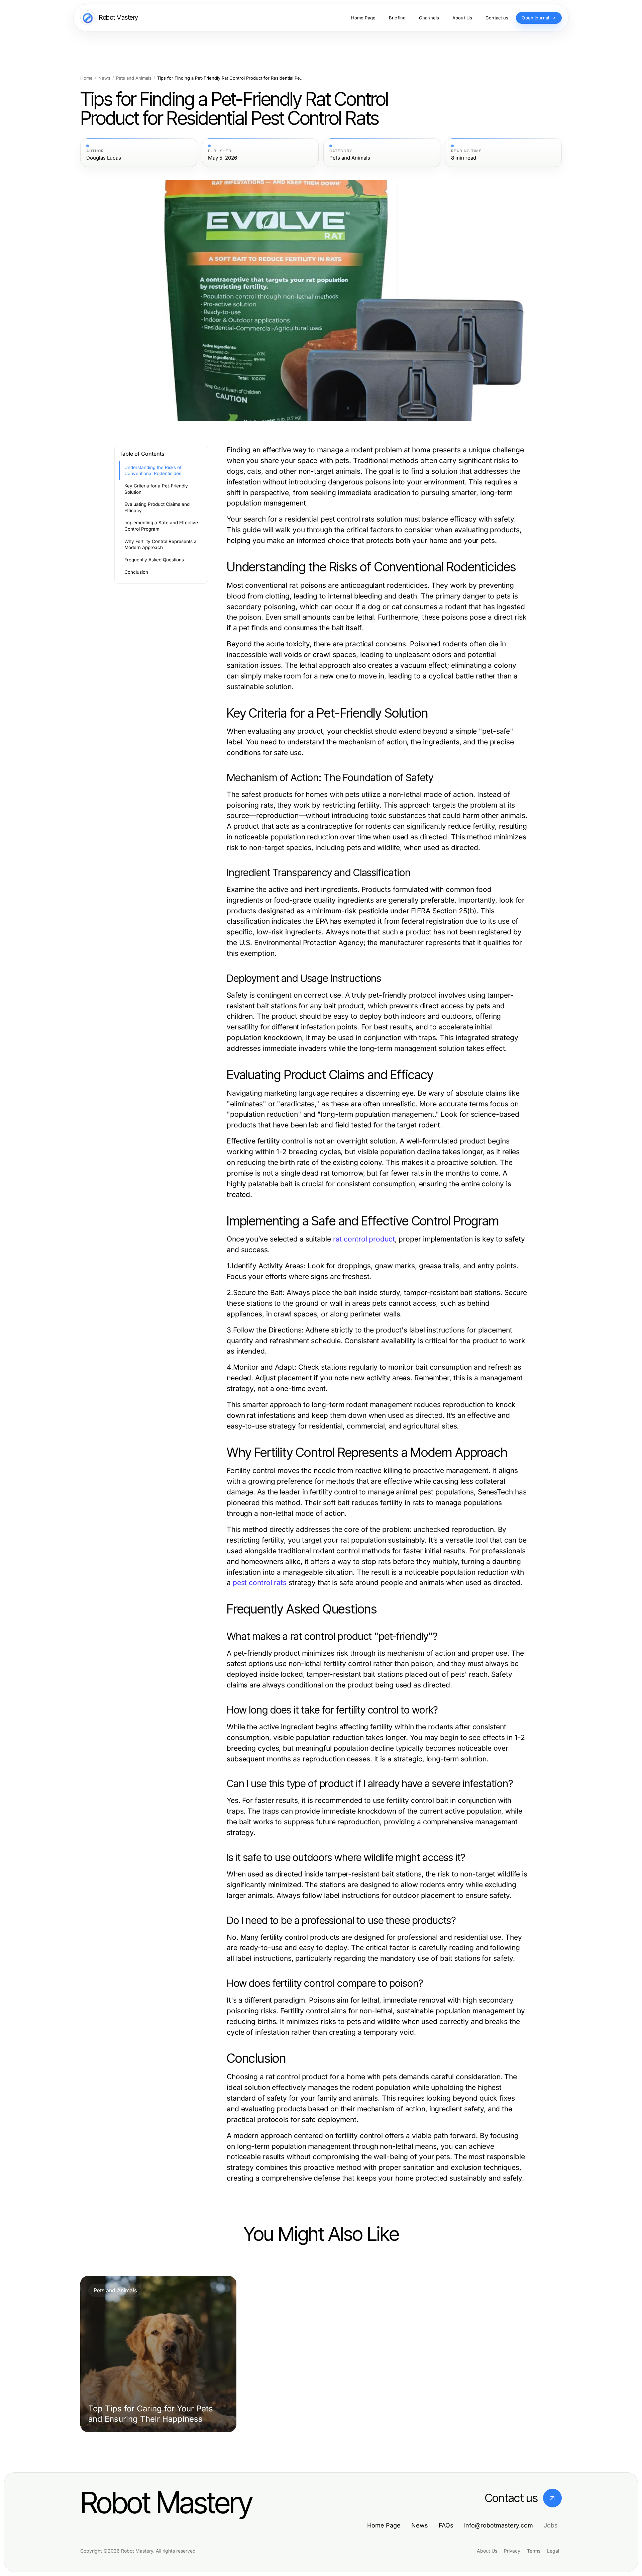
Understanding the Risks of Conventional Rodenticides (153, 471)
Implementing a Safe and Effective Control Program (161, 526)
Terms (534, 2551)
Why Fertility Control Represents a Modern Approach (160, 544)
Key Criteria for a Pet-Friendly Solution (156, 489)
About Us (487, 2551)
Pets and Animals (134, 78)
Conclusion (136, 572)
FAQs (446, 2525)
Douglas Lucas (104, 158)
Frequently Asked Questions (154, 560)
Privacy (512, 2551)
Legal (553, 2551)
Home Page (384, 2525)
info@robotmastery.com (499, 2525)
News (104, 78)
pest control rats (260, 1583)
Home (86, 78)
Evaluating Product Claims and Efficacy (157, 507)
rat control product (364, 1239)
